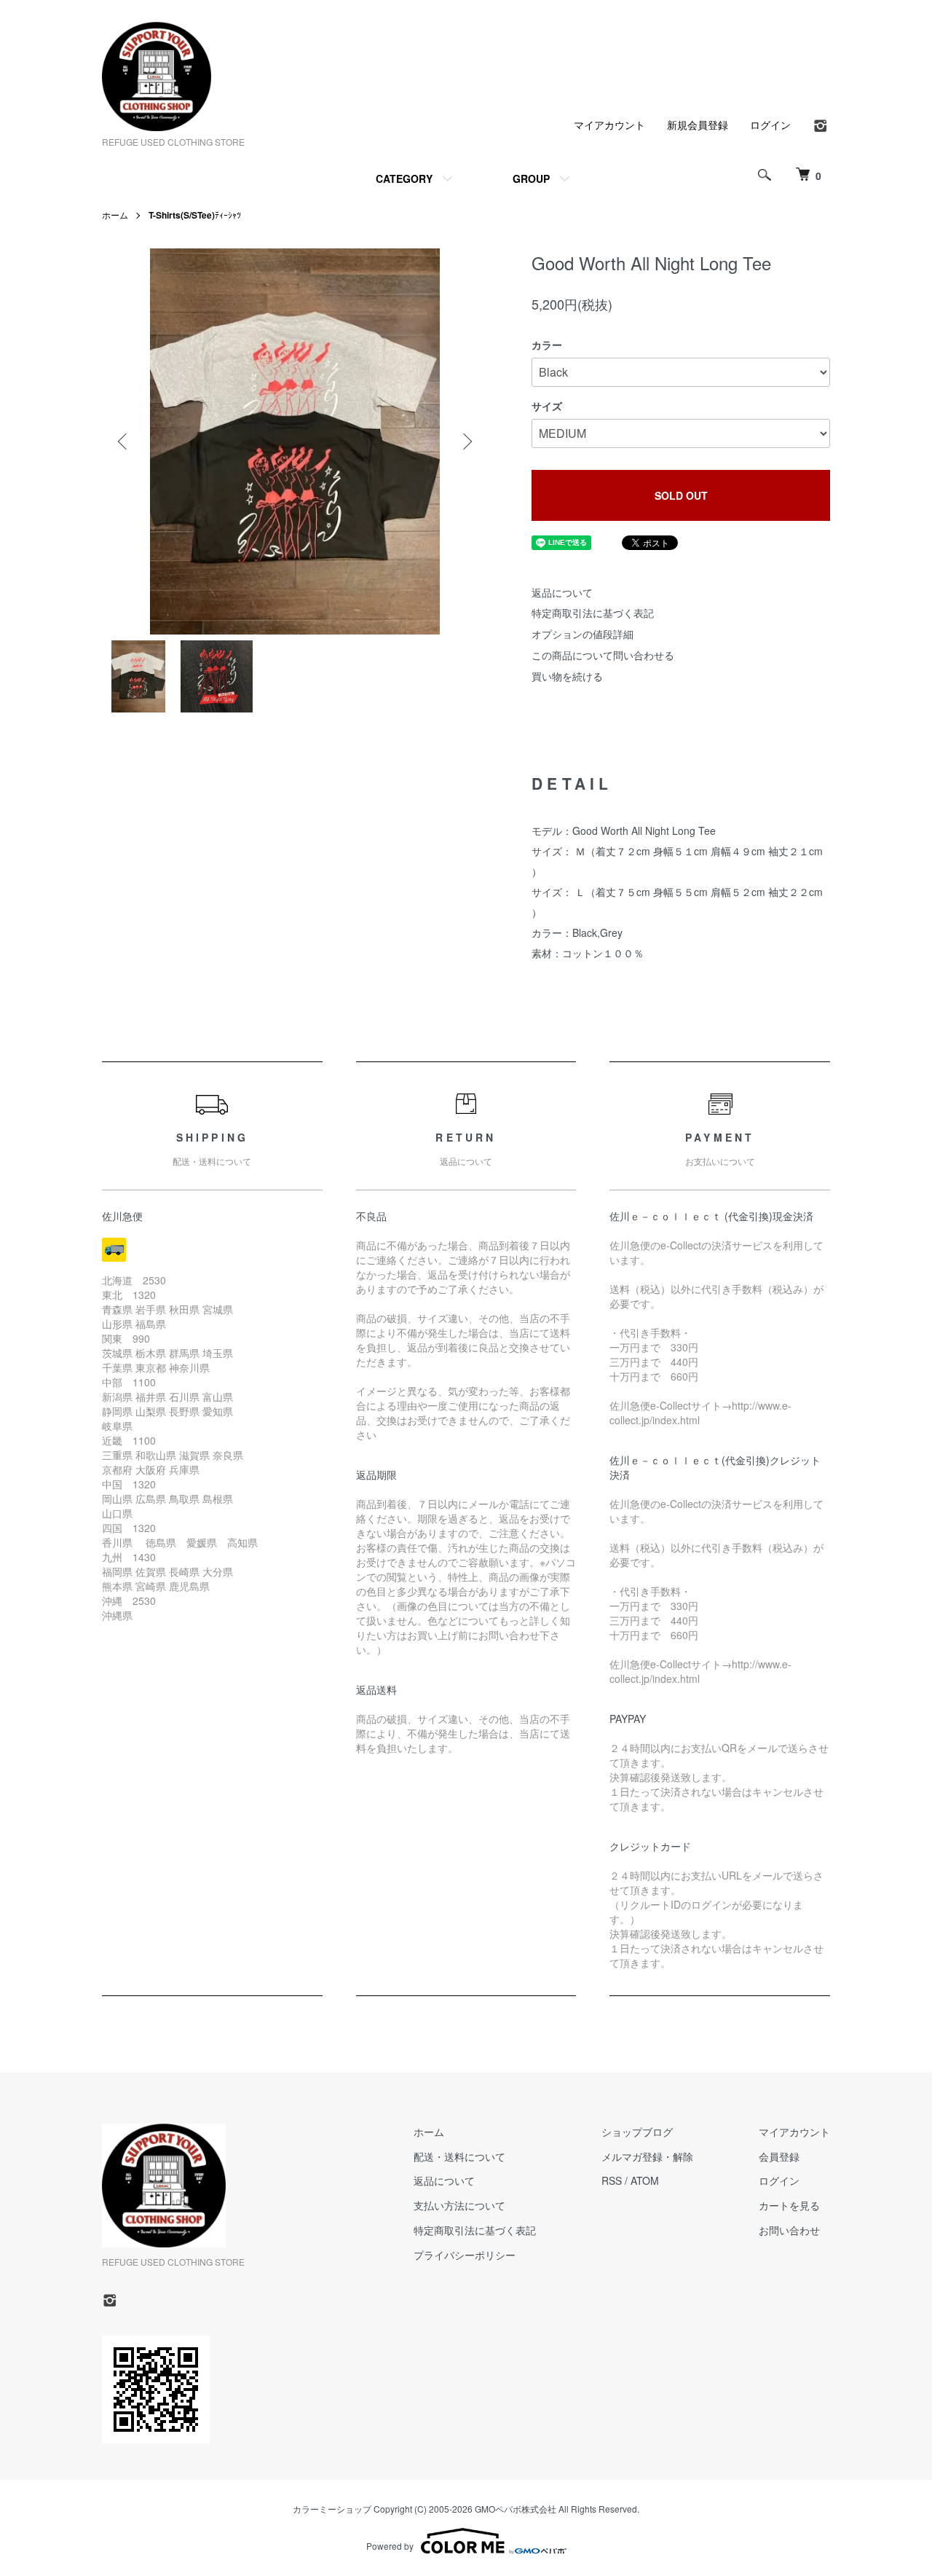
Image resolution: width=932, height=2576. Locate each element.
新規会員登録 (698, 125)
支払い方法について (459, 2205)
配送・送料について (459, 2156)
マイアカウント (609, 125)
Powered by (390, 2546)
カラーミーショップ (332, 2509)
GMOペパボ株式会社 (516, 2509)
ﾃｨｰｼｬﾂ (195, 215)
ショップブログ (637, 2132)
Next (466, 441)
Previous (124, 441)
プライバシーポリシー (465, 2255)
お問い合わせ (789, 2230)
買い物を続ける (567, 676)
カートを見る (789, 2205)
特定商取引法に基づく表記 (593, 613)
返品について (562, 592)
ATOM (645, 2180)
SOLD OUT (681, 495)
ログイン (770, 125)
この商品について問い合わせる (603, 655)
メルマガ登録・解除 (647, 2156)
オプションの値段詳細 (582, 634)
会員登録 (779, 2156)
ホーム (115, 215)
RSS (612, 2180)
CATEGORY (404, 178)
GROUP (531, 178)
